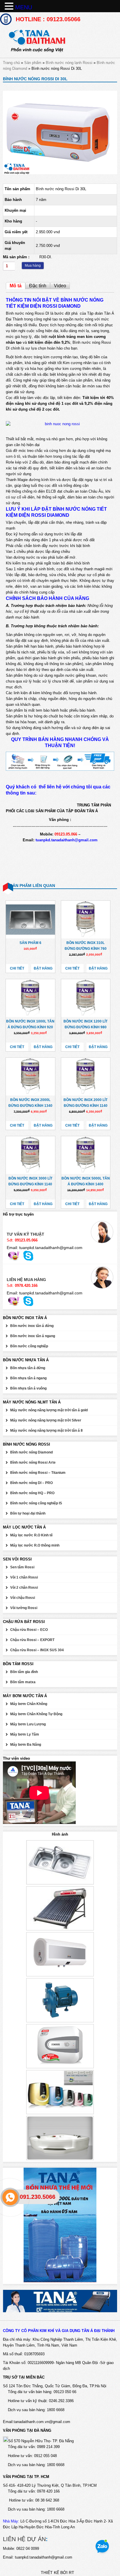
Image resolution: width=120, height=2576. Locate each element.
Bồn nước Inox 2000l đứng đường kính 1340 (30, 1103)
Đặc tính (38, 286)
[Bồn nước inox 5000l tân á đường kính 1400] (86, 1155)
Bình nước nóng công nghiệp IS (36, 1503)
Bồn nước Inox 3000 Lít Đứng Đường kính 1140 (30, 1181)
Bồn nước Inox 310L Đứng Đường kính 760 (86, 946)
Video (60, 286)
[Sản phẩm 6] (30, 920)
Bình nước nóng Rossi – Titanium (38, 1473)
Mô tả (16, 286)
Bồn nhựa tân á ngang (28, 1378)
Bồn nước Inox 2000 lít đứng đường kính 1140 (85, 1103)
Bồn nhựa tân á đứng (28, 1368)
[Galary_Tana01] (60, 173)
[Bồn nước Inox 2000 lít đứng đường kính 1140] (86, 1077)
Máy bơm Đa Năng (26, 1745)
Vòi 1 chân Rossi (24, 1577)
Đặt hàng (43, 968)
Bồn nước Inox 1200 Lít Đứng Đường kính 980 (85, 1024)
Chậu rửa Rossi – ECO (29, 1630)
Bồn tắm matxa (23, 1682)
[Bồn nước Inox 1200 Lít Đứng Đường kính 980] (86, 998)
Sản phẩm (33, 63)
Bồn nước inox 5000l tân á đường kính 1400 (86, 1181)
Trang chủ (11, 63)
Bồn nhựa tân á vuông (28, 1388)
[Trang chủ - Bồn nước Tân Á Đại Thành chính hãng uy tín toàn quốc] (60, 41)
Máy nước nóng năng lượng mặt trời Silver (46, 1420)
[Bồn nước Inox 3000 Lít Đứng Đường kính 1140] (30, 1155)
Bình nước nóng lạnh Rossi (69, 63)
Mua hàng (33, 266)
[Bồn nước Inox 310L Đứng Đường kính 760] (86, 920)
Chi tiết (17, 968)
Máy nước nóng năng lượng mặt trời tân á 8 (46, 1430)
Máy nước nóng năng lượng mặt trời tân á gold (49, 1410)
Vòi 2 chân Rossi (24, 1588)
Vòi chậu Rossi (23, 1598)
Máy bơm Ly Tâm (25, 1734)
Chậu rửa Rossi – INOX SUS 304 (37, 1650)
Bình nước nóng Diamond (31, 1452)
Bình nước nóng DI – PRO (31, 1483)
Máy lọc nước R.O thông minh (35, 1545)
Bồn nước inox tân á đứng (32, 1326)
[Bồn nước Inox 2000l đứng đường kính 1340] (30, 1077)
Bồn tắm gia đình (24, 1672)
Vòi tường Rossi (24, 1608)
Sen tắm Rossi (22, 1567)
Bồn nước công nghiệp (29, 1346)
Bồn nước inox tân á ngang (33, 1336)
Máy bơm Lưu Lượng (28, 1724)
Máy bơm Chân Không (29, 1704)
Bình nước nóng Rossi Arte (33, 1462)
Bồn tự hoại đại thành (28, 1513)
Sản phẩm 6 (30, 943)
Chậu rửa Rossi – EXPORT (32, 1640)
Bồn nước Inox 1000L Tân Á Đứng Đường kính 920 (30, 1024)
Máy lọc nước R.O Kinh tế (31, 1535)
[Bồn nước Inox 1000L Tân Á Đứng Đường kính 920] (30, 998)
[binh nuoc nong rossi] (60, 424)
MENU (24, 7)
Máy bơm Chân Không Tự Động (36, 1714)
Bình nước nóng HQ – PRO (32, 1493)
